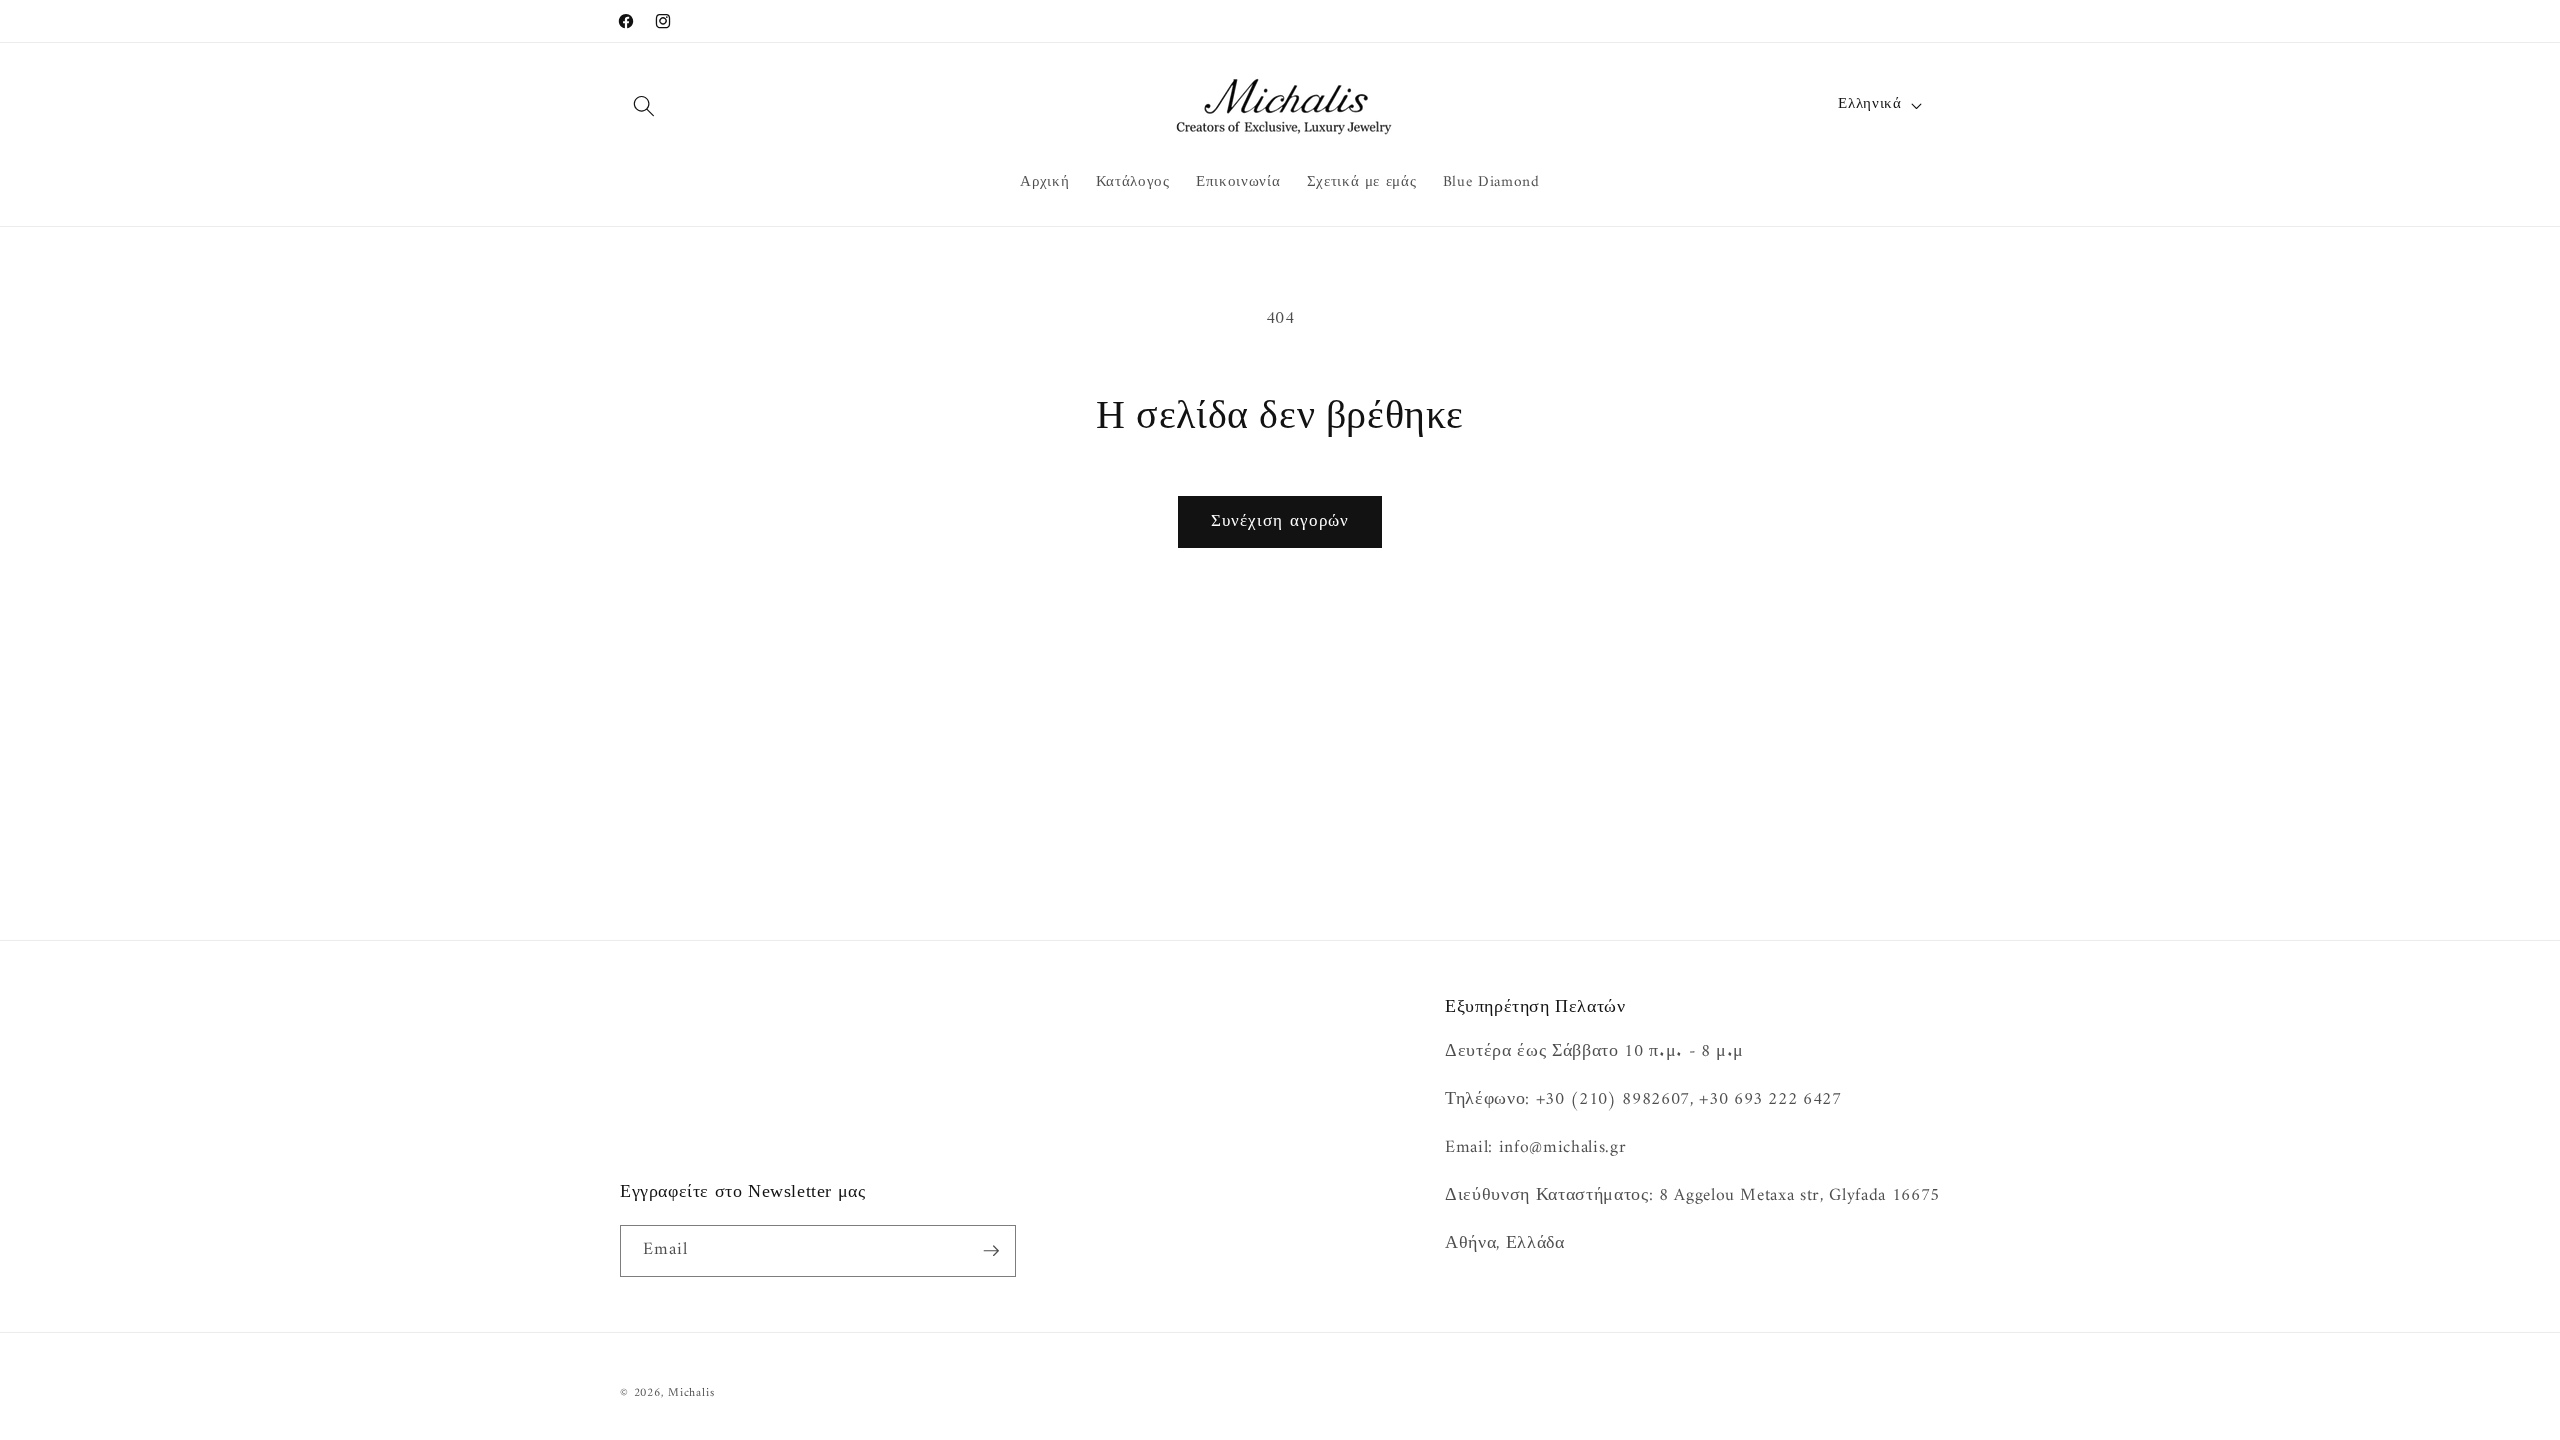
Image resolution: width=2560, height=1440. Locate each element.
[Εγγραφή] (991, 1251)
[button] (644, 105)
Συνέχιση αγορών (1280, 521)
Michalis (691, 1393)
